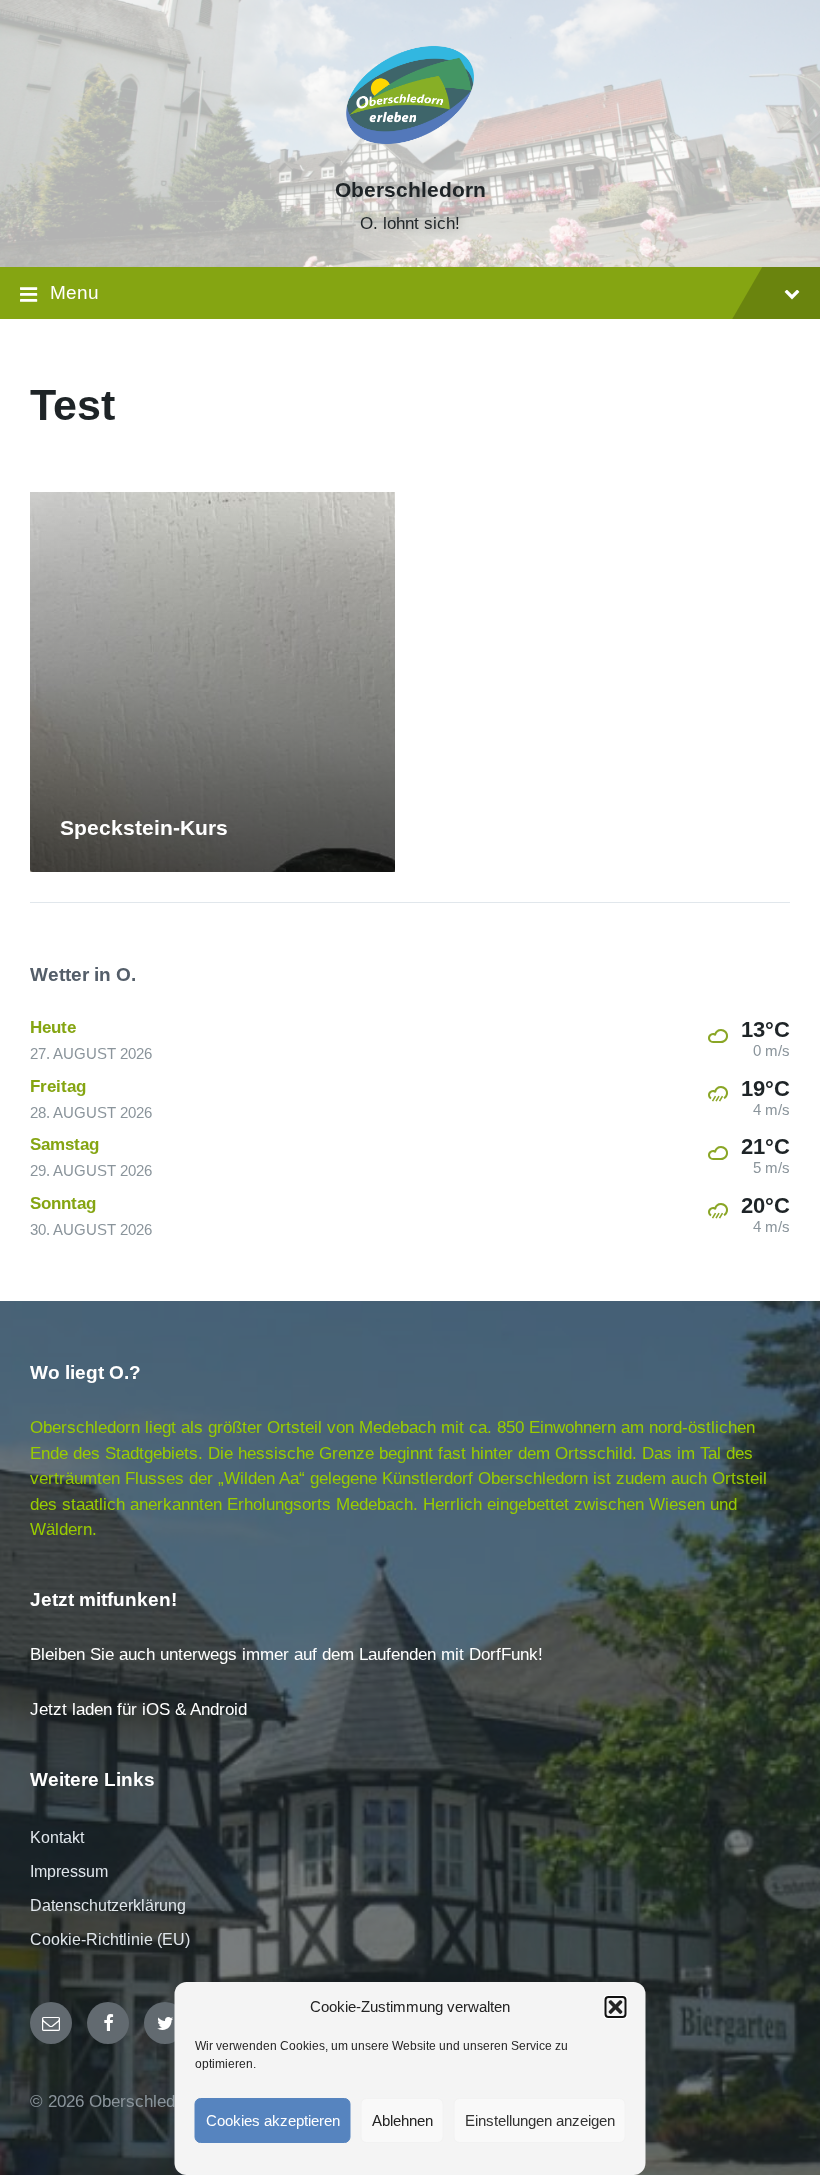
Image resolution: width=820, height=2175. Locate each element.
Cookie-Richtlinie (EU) (110, 1939)
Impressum (69, 1871)
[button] (616, 2007)
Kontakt (57, 1837)
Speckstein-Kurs (144, 828)
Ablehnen (402, 2120)
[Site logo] (410, 154)
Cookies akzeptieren (273, 2120)
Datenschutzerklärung (108, 1905)
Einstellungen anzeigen (540, 2120)
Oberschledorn (410, 190)
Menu (74, 292)
